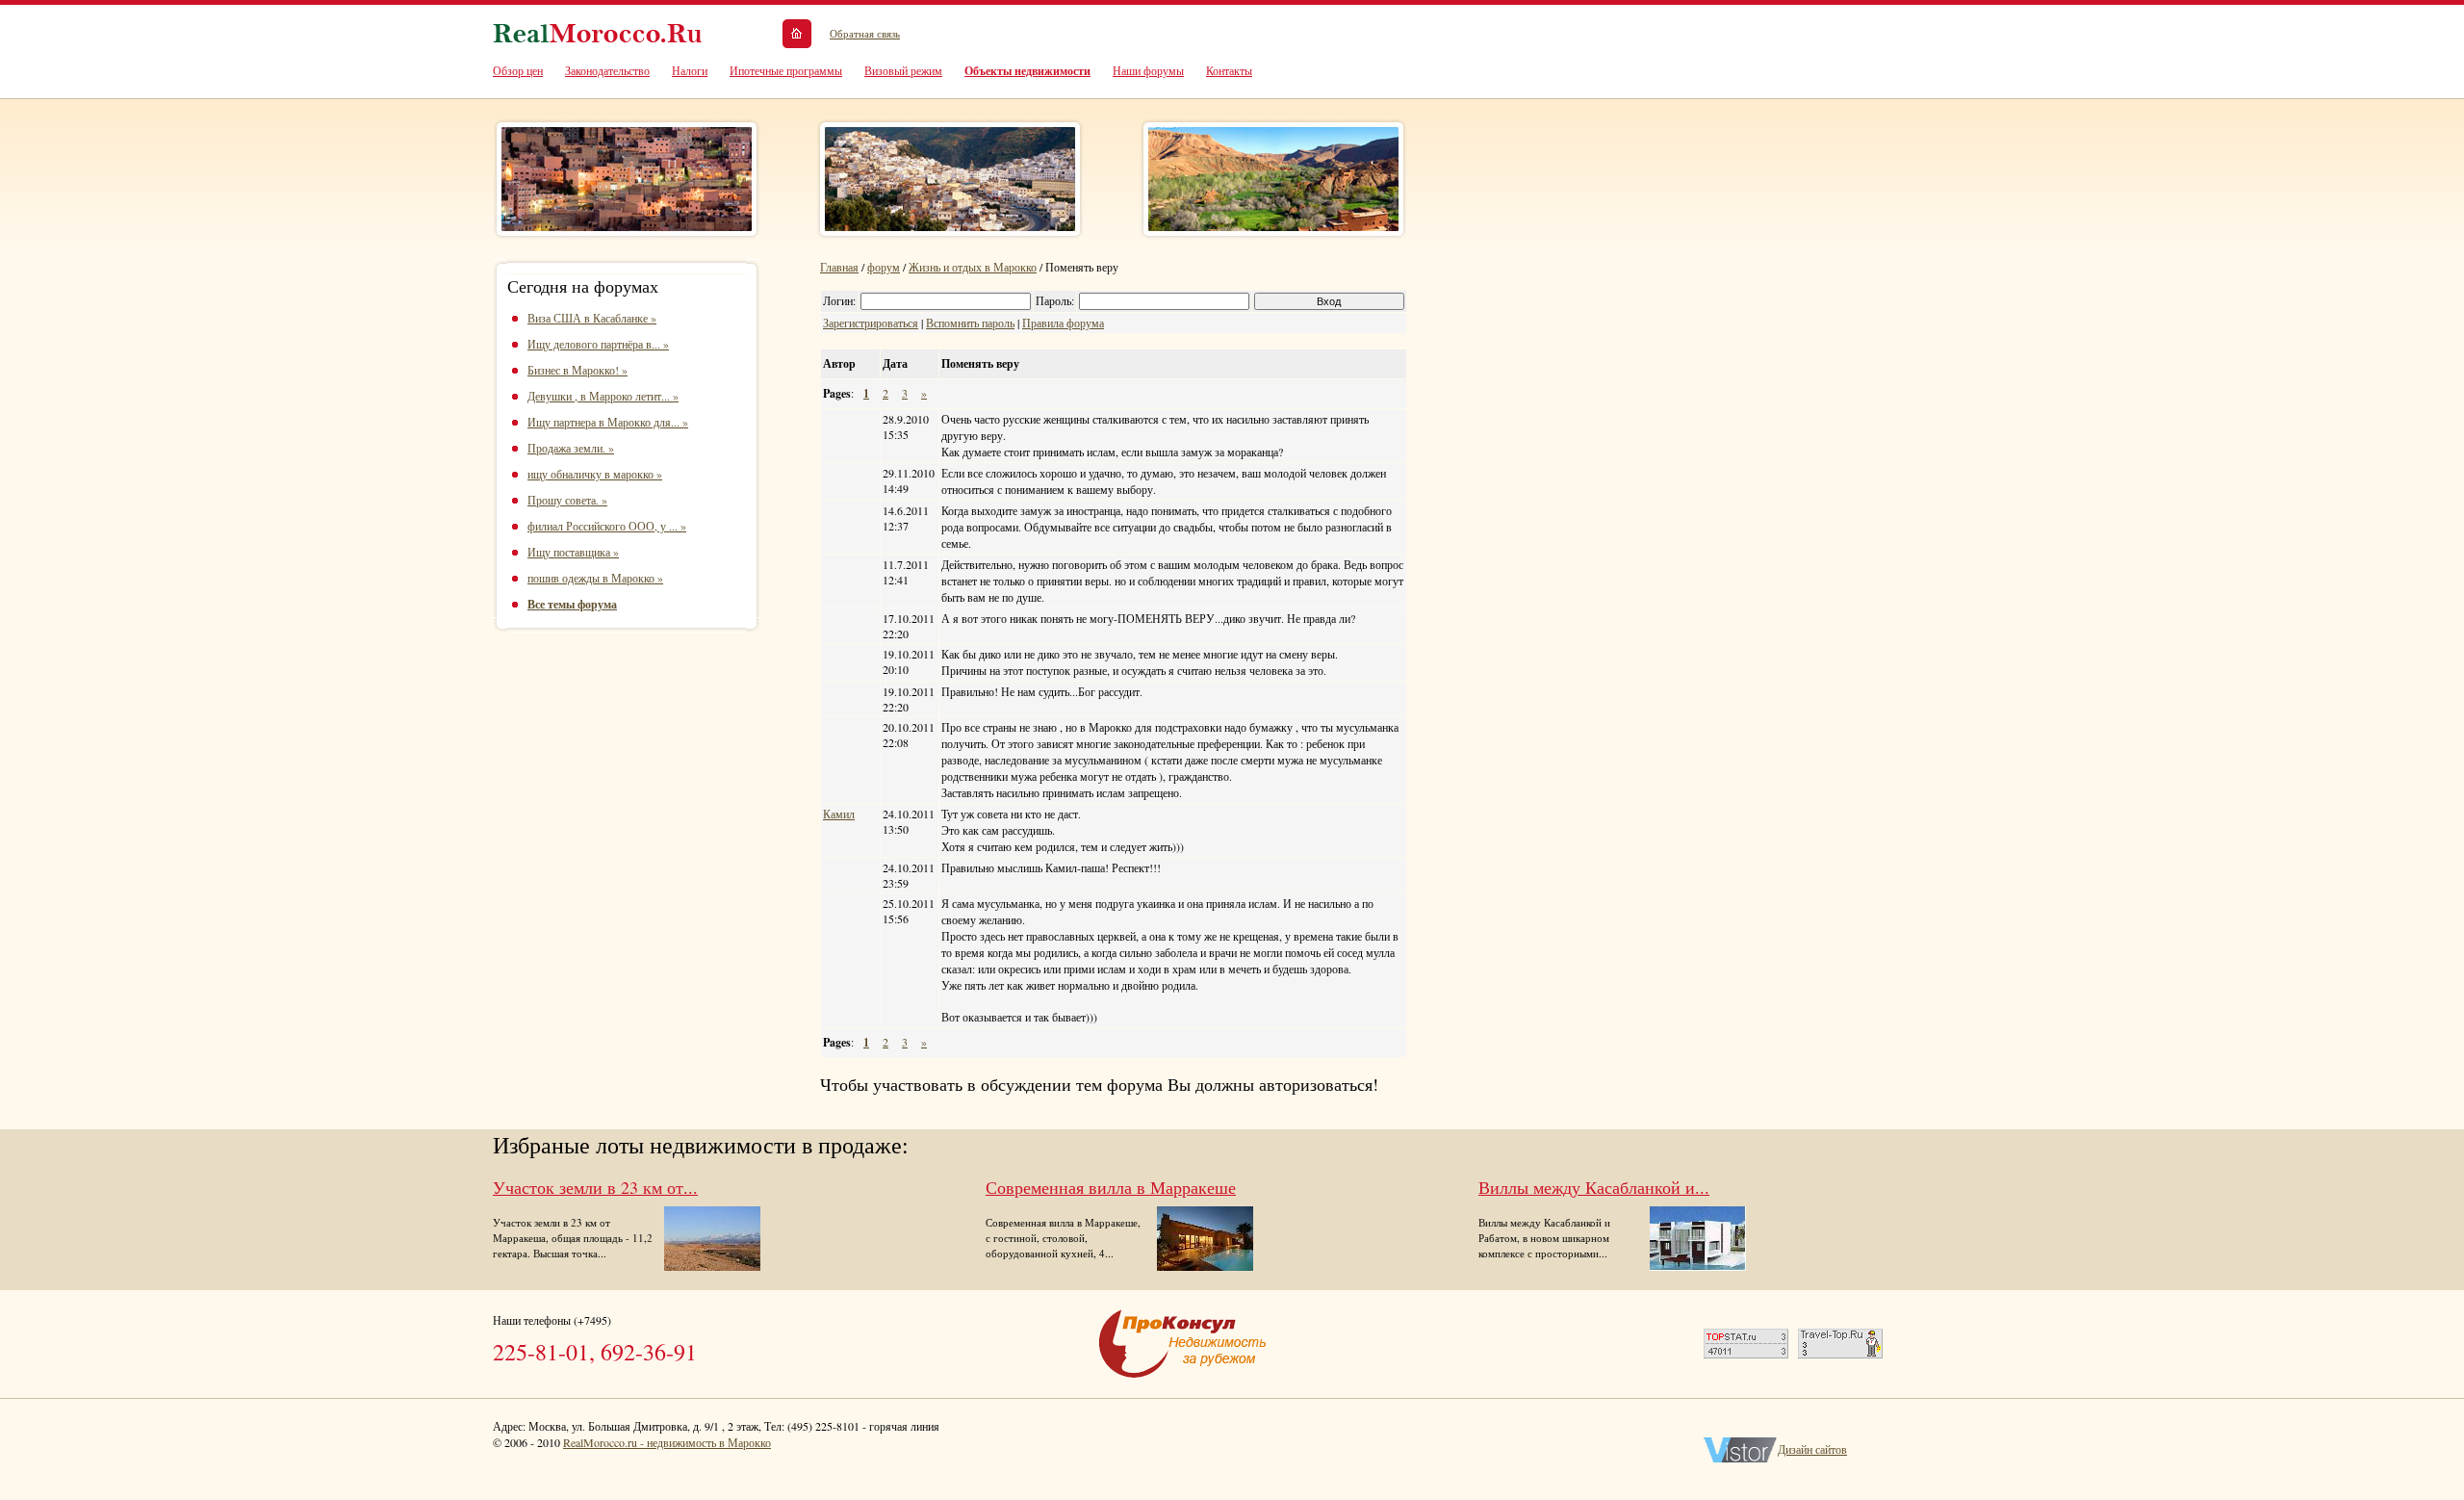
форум (884, 267)
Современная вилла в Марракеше (1111, 1187)
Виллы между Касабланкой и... (1594, 1187)
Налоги (690, 70)
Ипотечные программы (786, 70)
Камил (839, 814)
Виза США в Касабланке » (592, 318)
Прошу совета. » (567, 500)
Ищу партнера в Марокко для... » (608, 422)
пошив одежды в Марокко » (595, 578)
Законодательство (607, 70)
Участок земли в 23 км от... (595, 1187)
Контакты (1229, 70)
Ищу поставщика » (573, 552)
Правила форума (1063, 323)
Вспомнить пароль (970, 323)
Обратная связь (865, 33)
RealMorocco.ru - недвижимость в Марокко (667, 1442)
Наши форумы (1148, 70)
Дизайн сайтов (1812, 1449)
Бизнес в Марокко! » (577, 370)
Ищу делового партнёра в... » (598, 344)
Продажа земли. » (571, 448)
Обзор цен (518, 70)
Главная (839, 267)
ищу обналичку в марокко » (595, 474)
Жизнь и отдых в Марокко (973, 267)
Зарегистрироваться (871, 323)
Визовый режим (903, 70)
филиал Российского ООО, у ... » (607, 526)
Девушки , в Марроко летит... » (603, 396)
